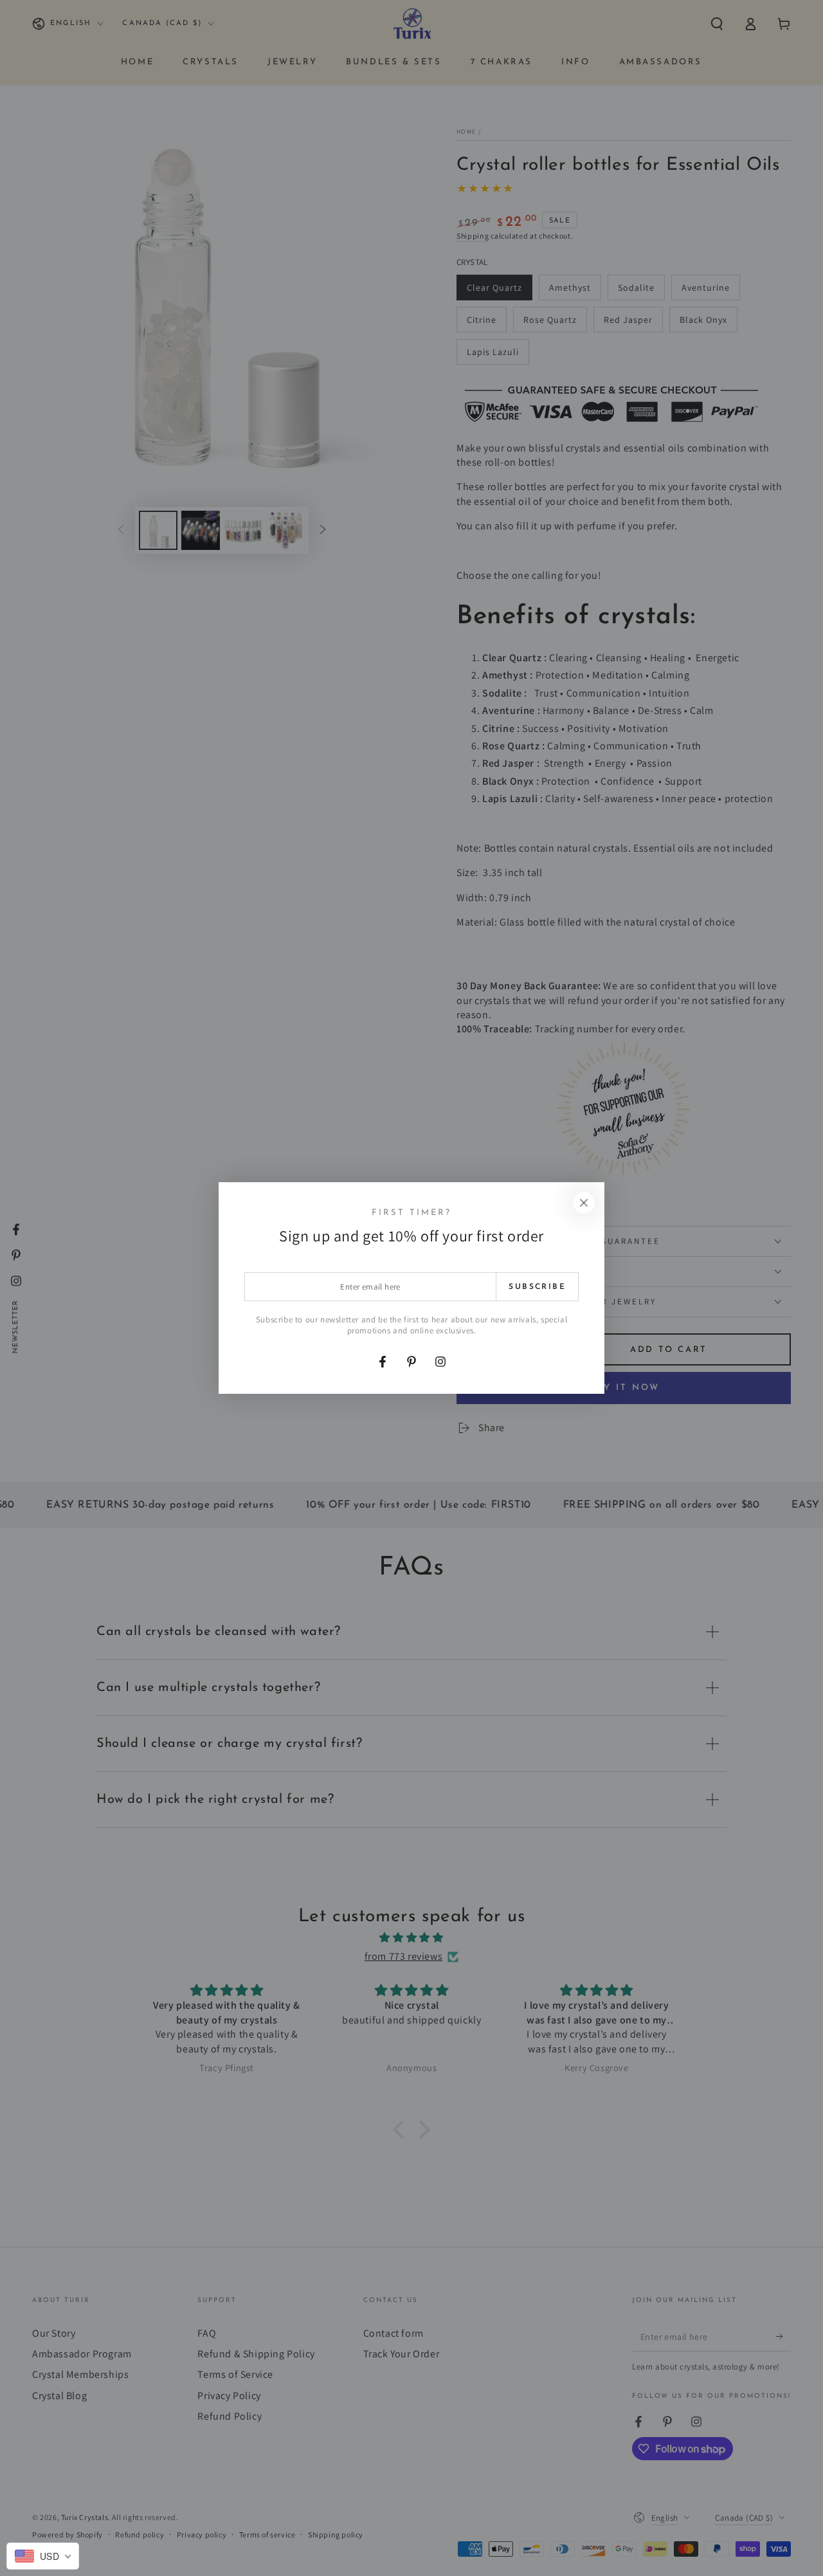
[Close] (584, 1203)
